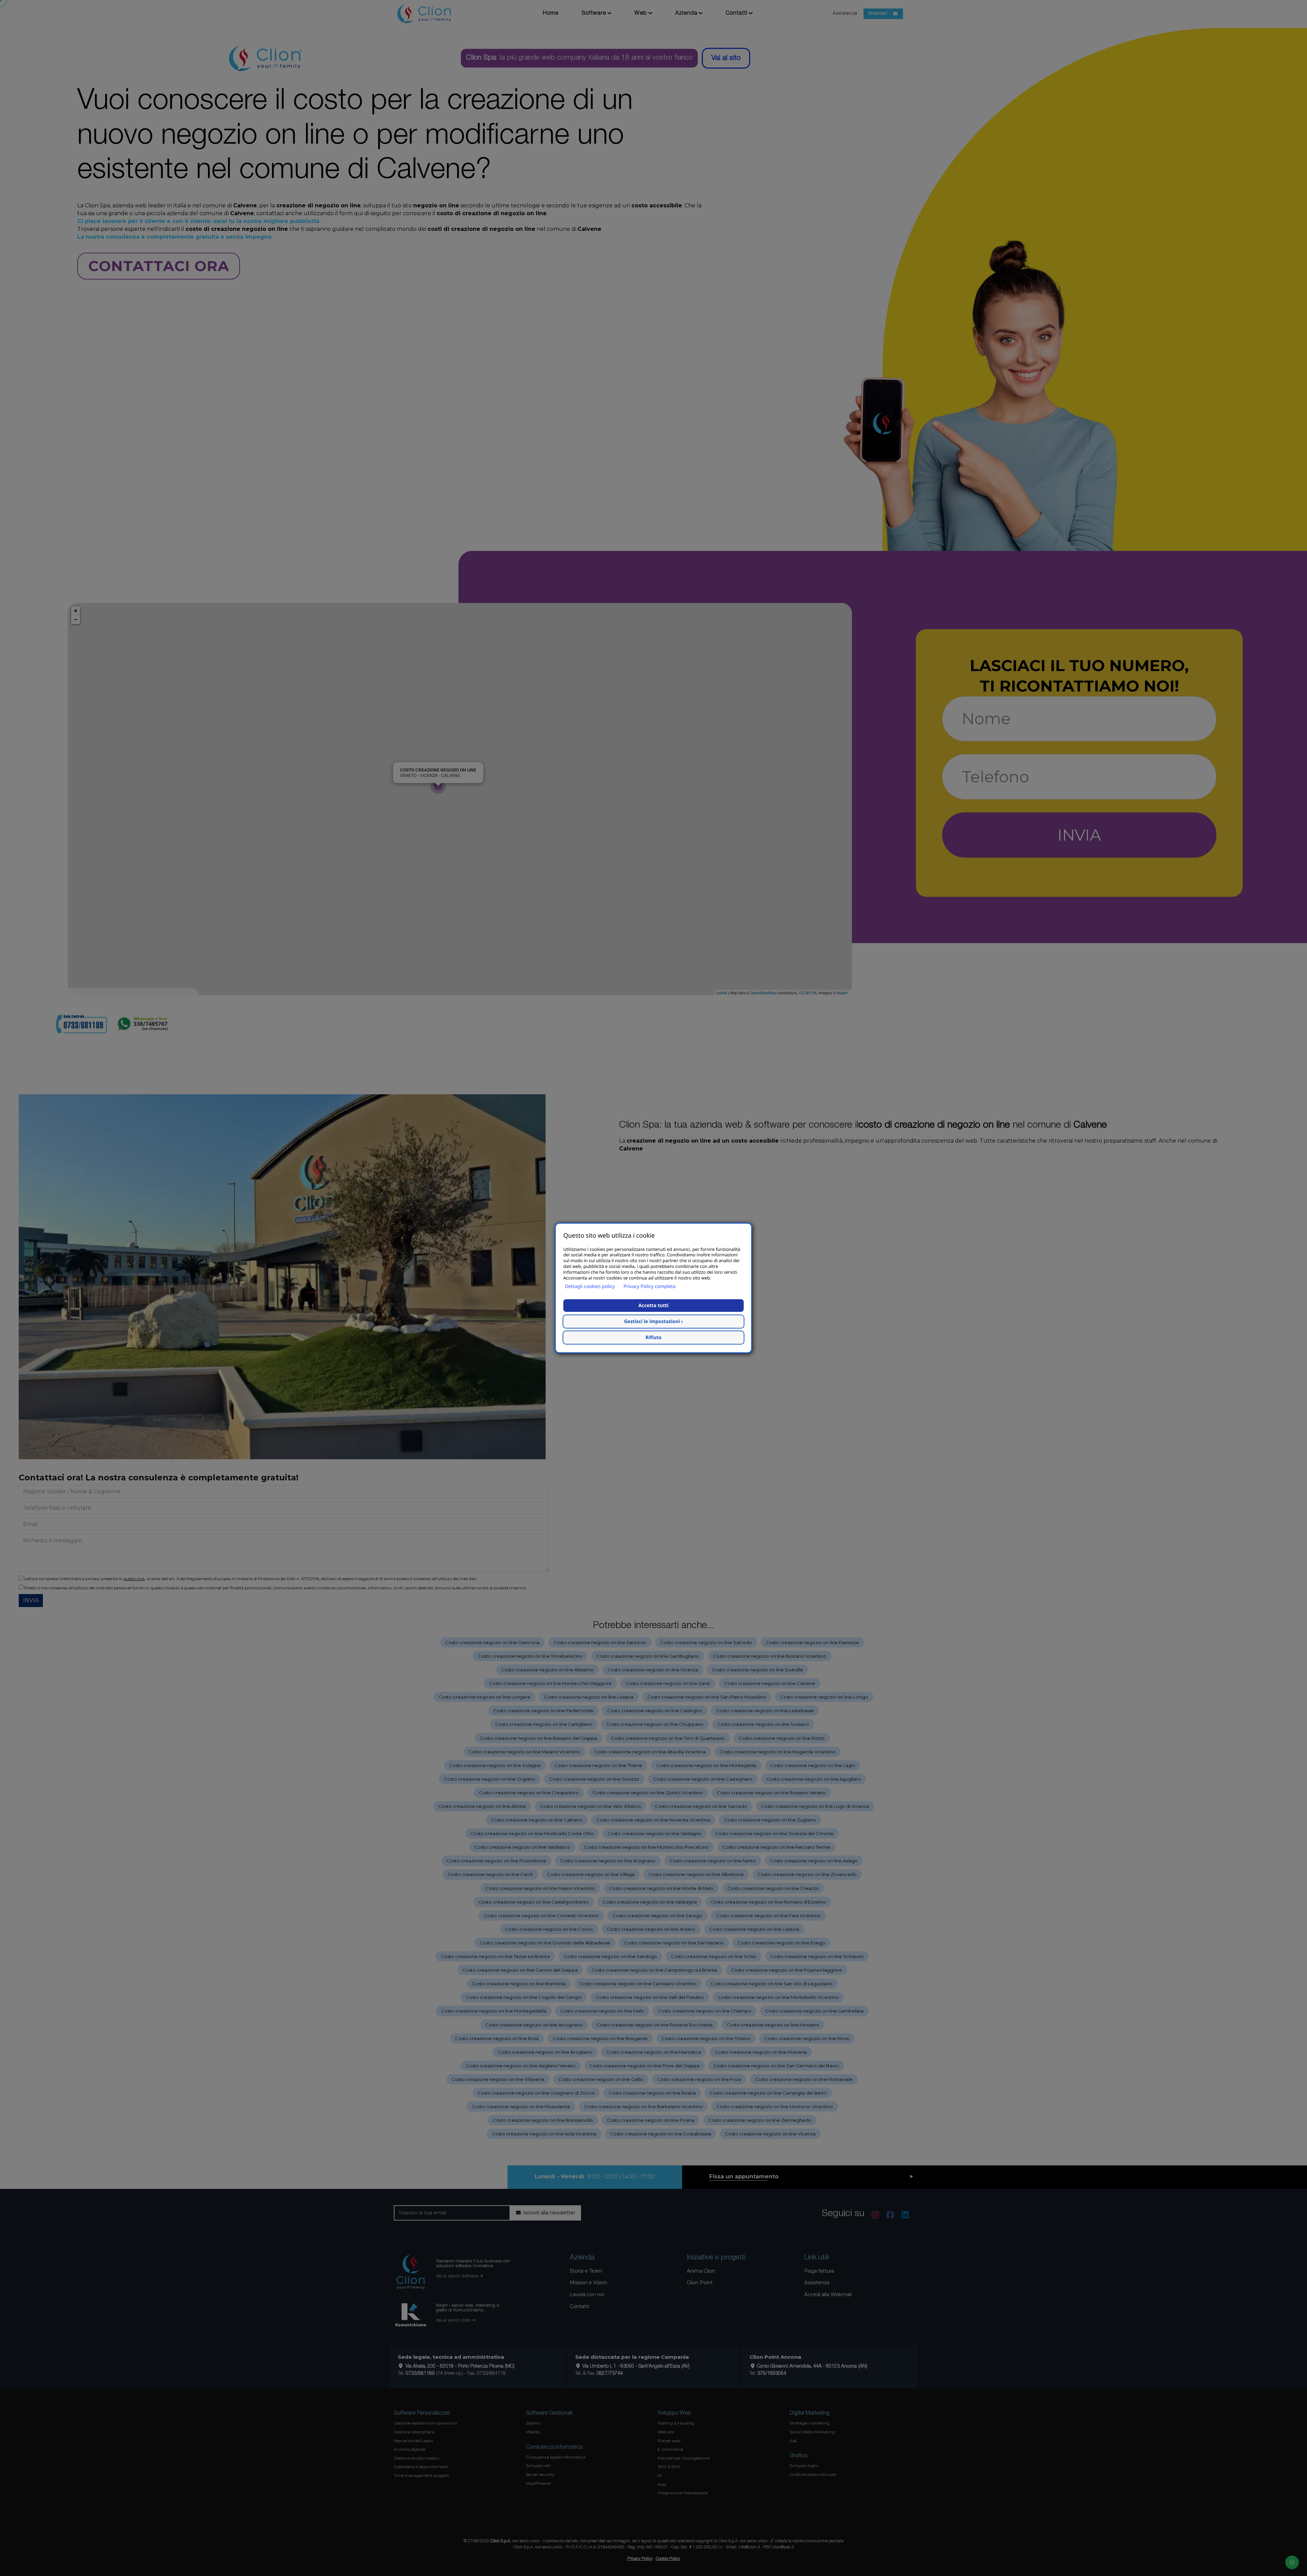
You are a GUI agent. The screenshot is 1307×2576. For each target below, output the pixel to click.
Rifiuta (654, 1338)
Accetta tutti (653, 1306)
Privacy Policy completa (650, 1286)
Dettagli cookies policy (590, 1286)
